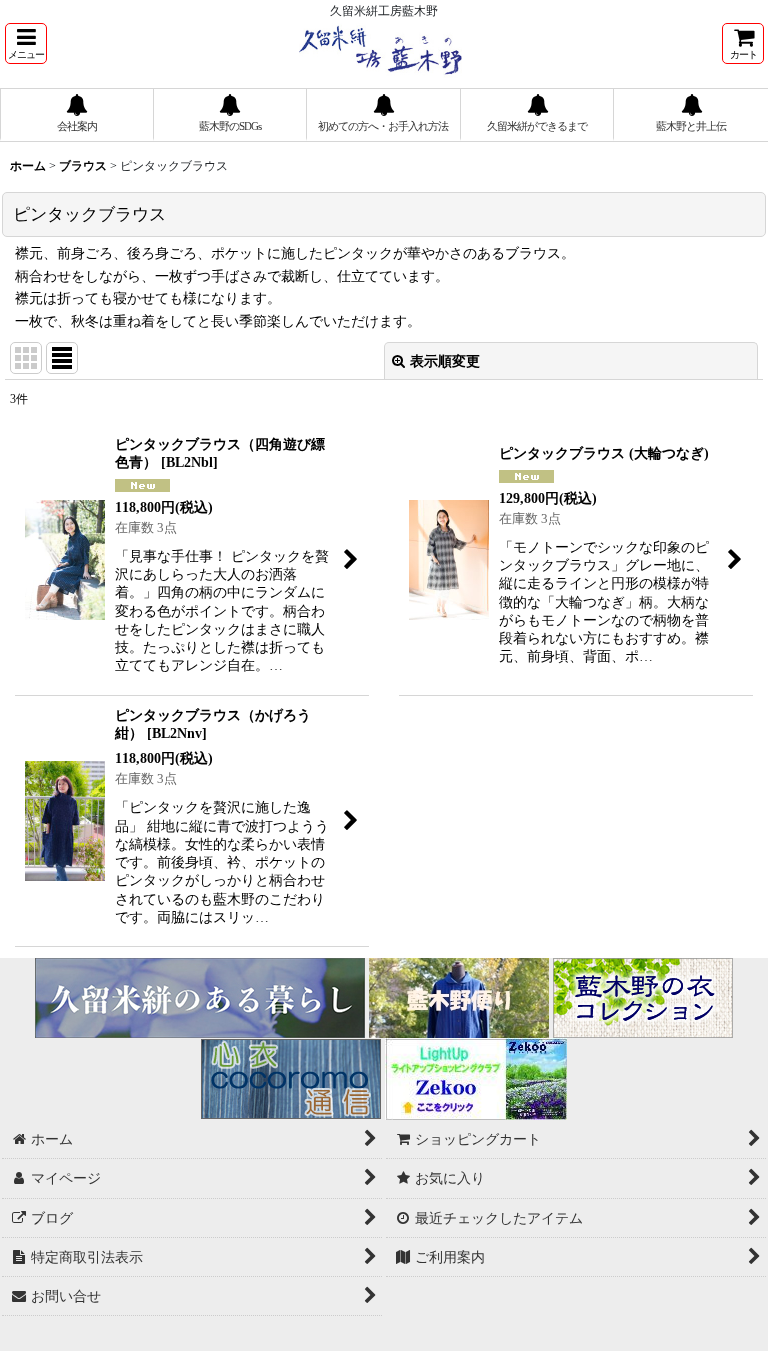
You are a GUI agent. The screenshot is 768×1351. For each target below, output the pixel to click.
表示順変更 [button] (445, 361)
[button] (26, 43)
